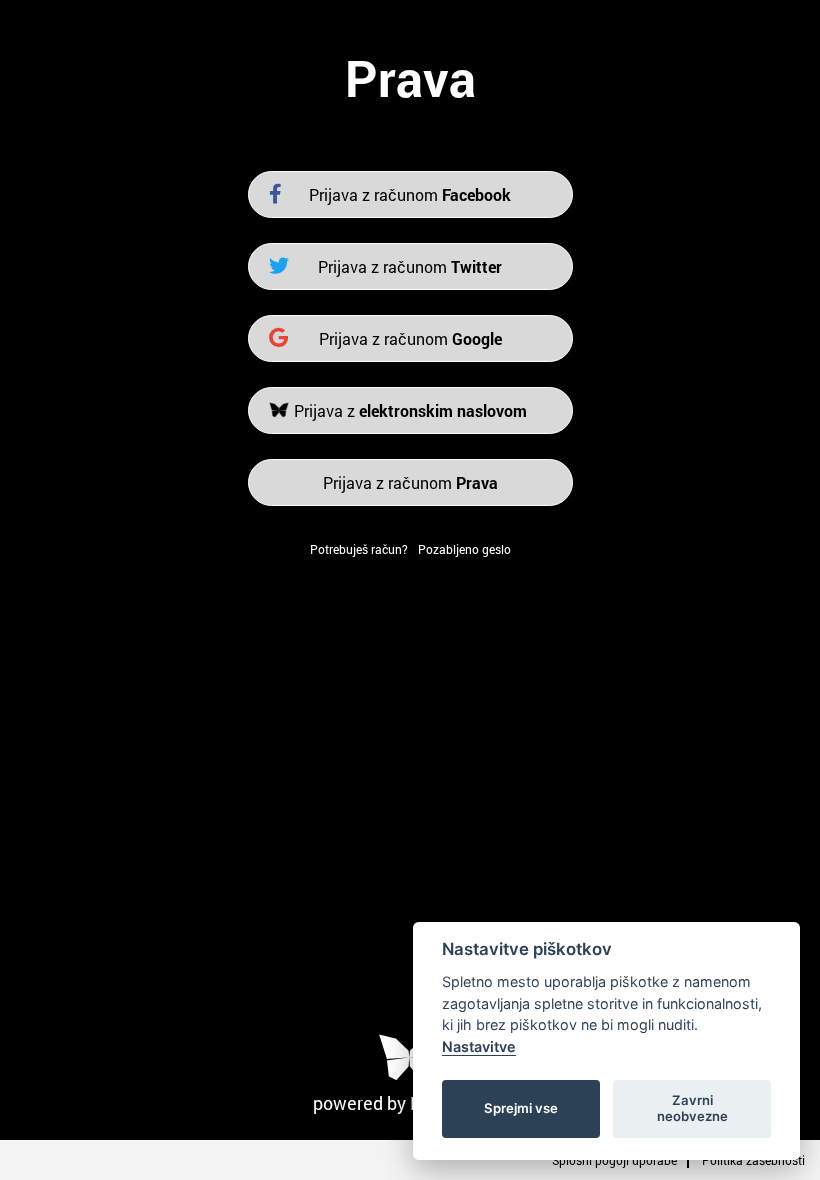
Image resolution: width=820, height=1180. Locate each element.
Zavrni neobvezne (692, 1108)
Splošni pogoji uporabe (614, 1160)
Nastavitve (479, 1046)
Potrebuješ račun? (359, 549)
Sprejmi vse (521, 1108)
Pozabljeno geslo (464, 549)
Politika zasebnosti (753, 1160)
